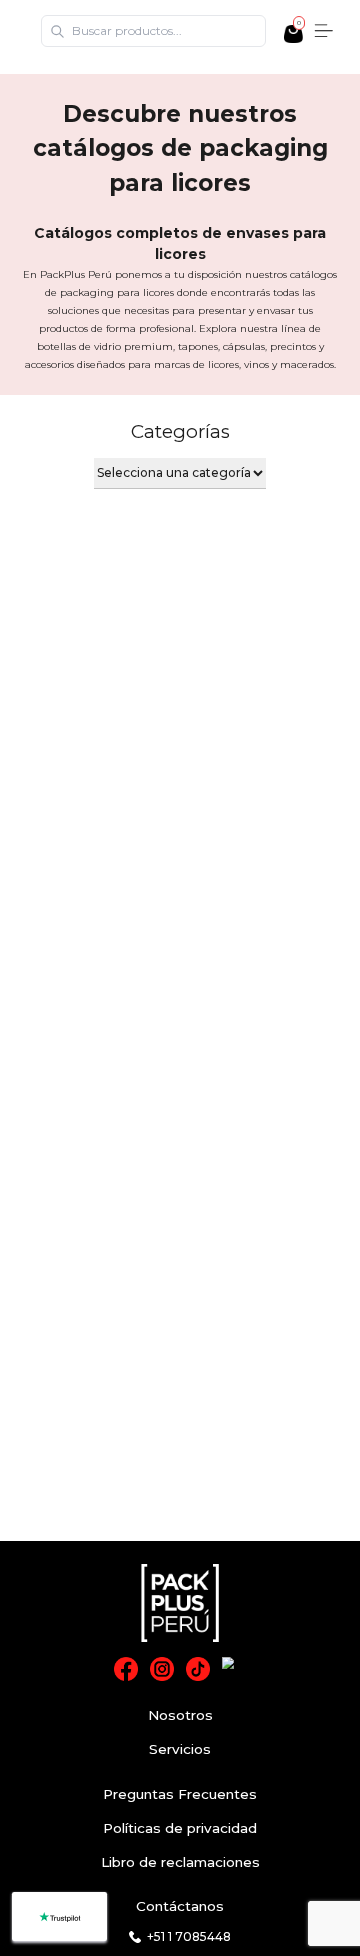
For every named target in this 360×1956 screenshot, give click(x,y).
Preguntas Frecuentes (180, 1794)
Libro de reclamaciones (180, 1862)
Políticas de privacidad (180, 1828)
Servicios (180, 1749)
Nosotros (180, 1715)
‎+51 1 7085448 (189, 1936)
